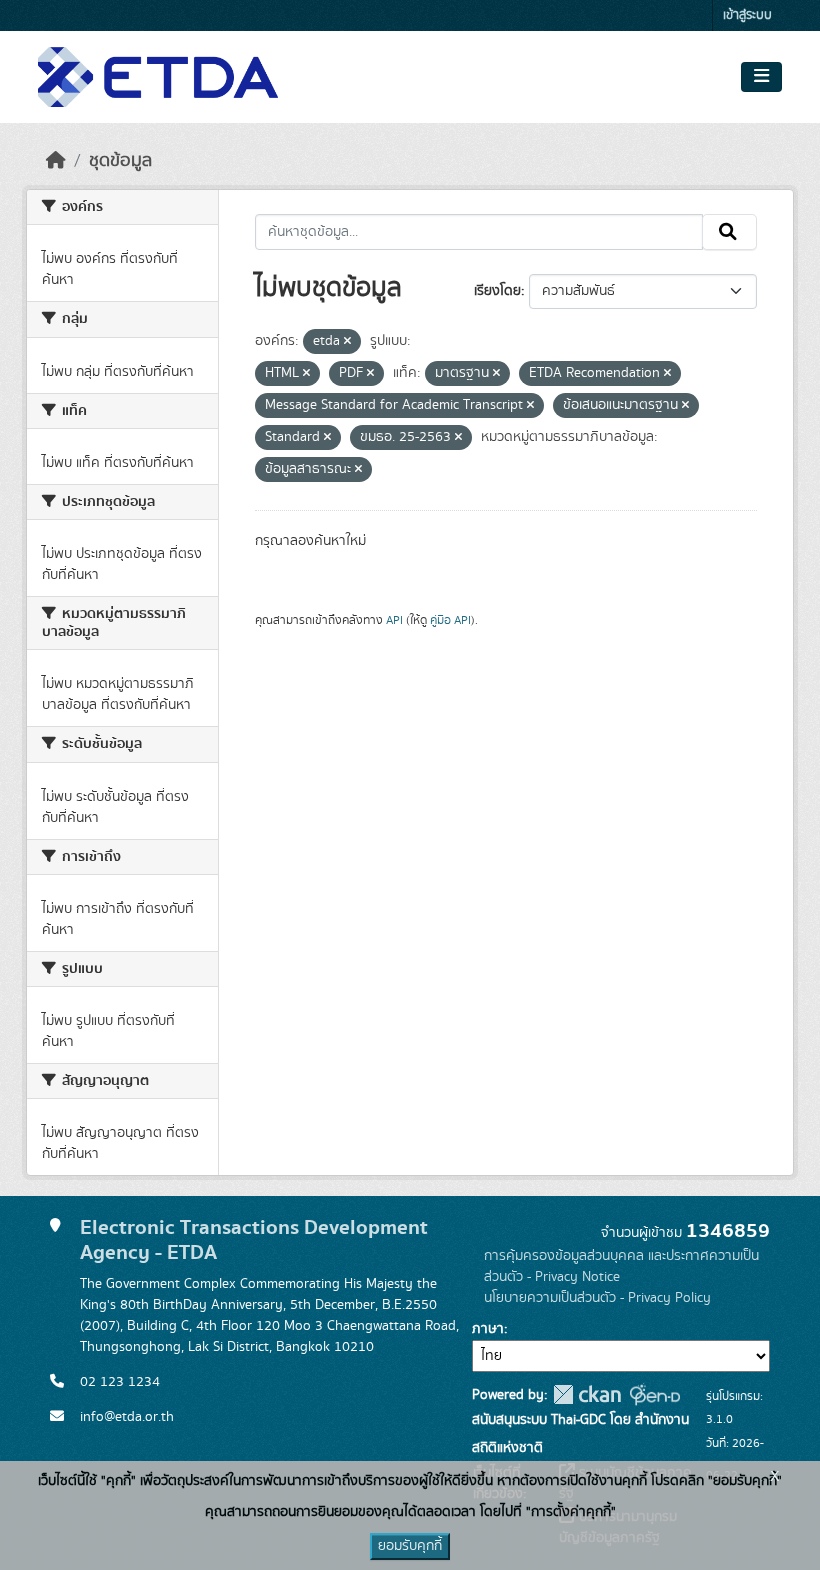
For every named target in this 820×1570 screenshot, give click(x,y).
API (394, 620)
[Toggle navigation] (761, 77)
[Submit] (729, 232)
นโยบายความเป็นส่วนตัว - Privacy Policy (597, 1298)
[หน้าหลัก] (56, 161)
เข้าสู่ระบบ (747, 15)
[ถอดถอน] (347, 342)
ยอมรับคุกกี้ (410, 1546)
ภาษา (488, 1329)
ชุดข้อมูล (120, 161)
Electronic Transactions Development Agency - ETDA (254, 1240)
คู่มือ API (450, 620)
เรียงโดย (497, 291)
